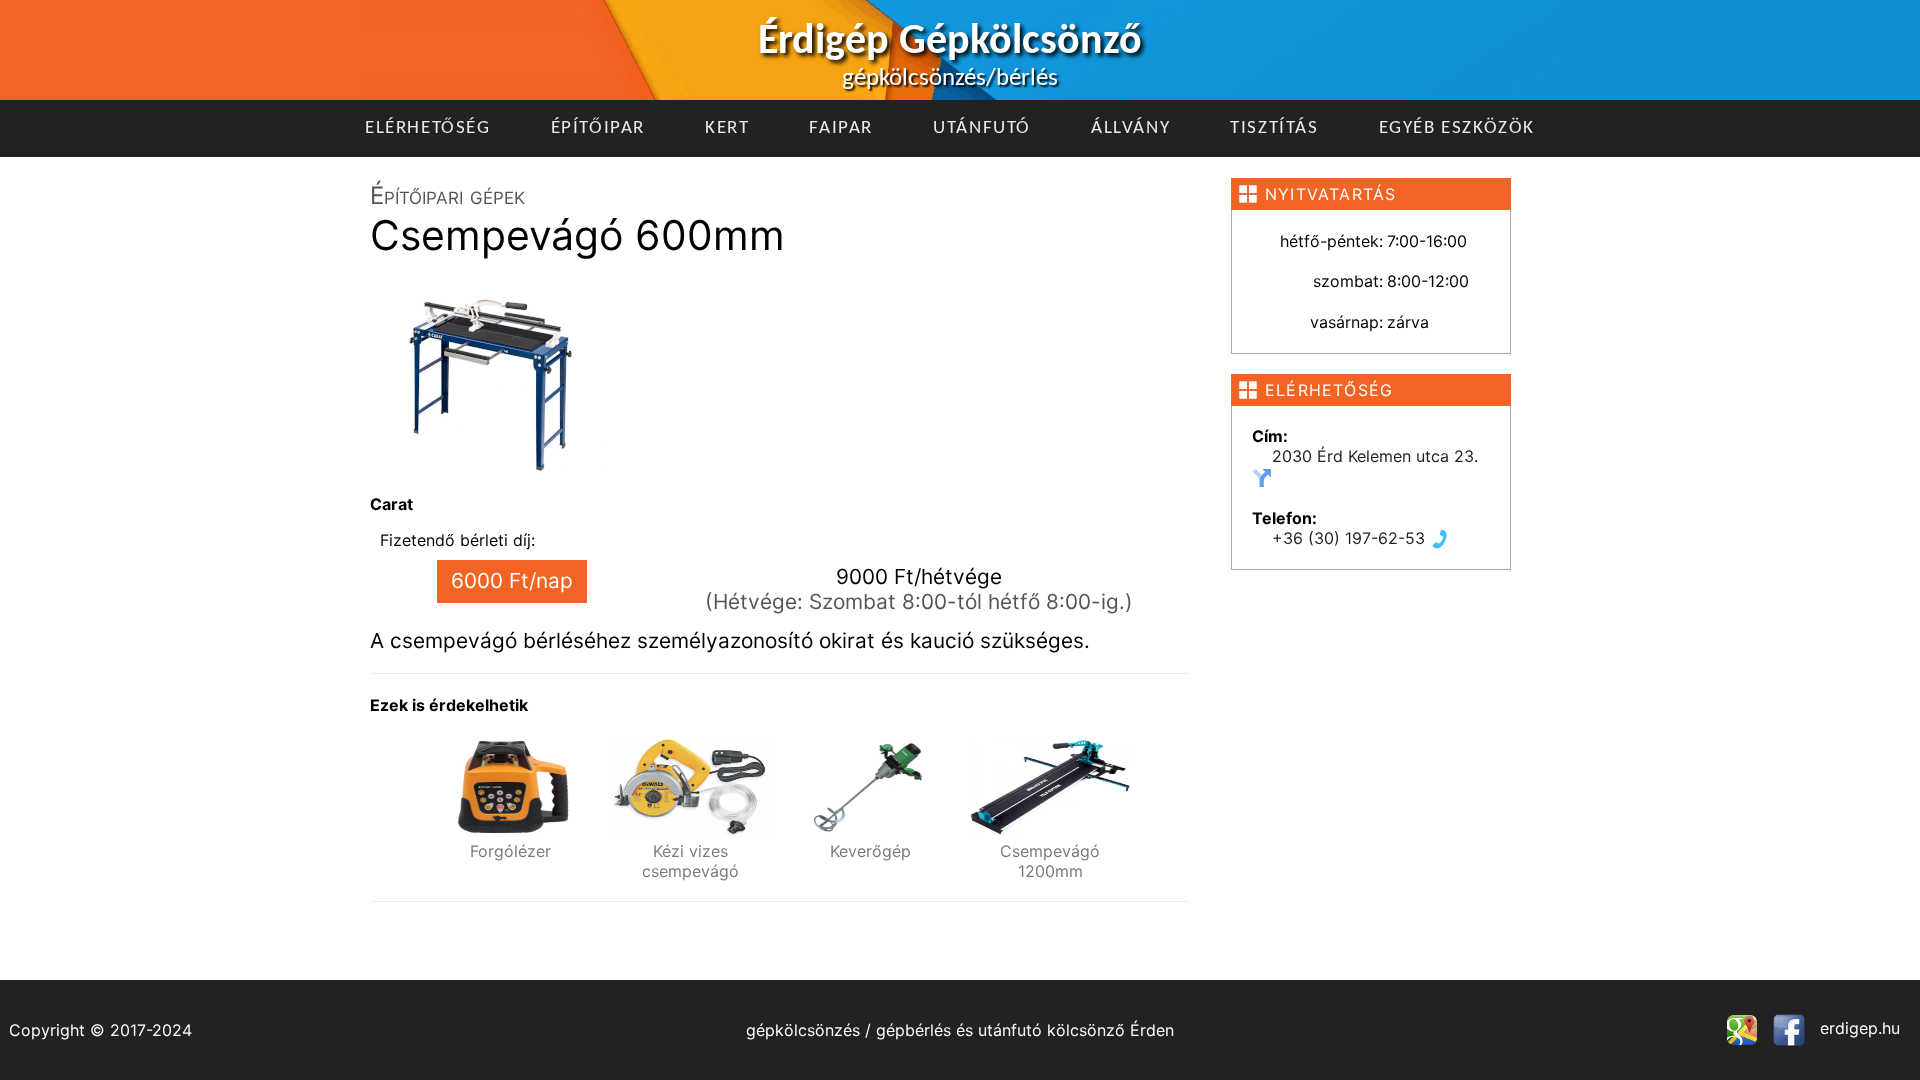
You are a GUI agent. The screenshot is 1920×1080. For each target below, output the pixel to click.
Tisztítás (1274, 128)
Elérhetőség (428, 128)
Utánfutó (982, 128)
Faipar (841, 128)
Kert (727, 128)
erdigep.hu (1857, 1028)
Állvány (1130, 128)
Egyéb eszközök (1457, 128)
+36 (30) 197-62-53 (1351, 538)
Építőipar (598, 128)
